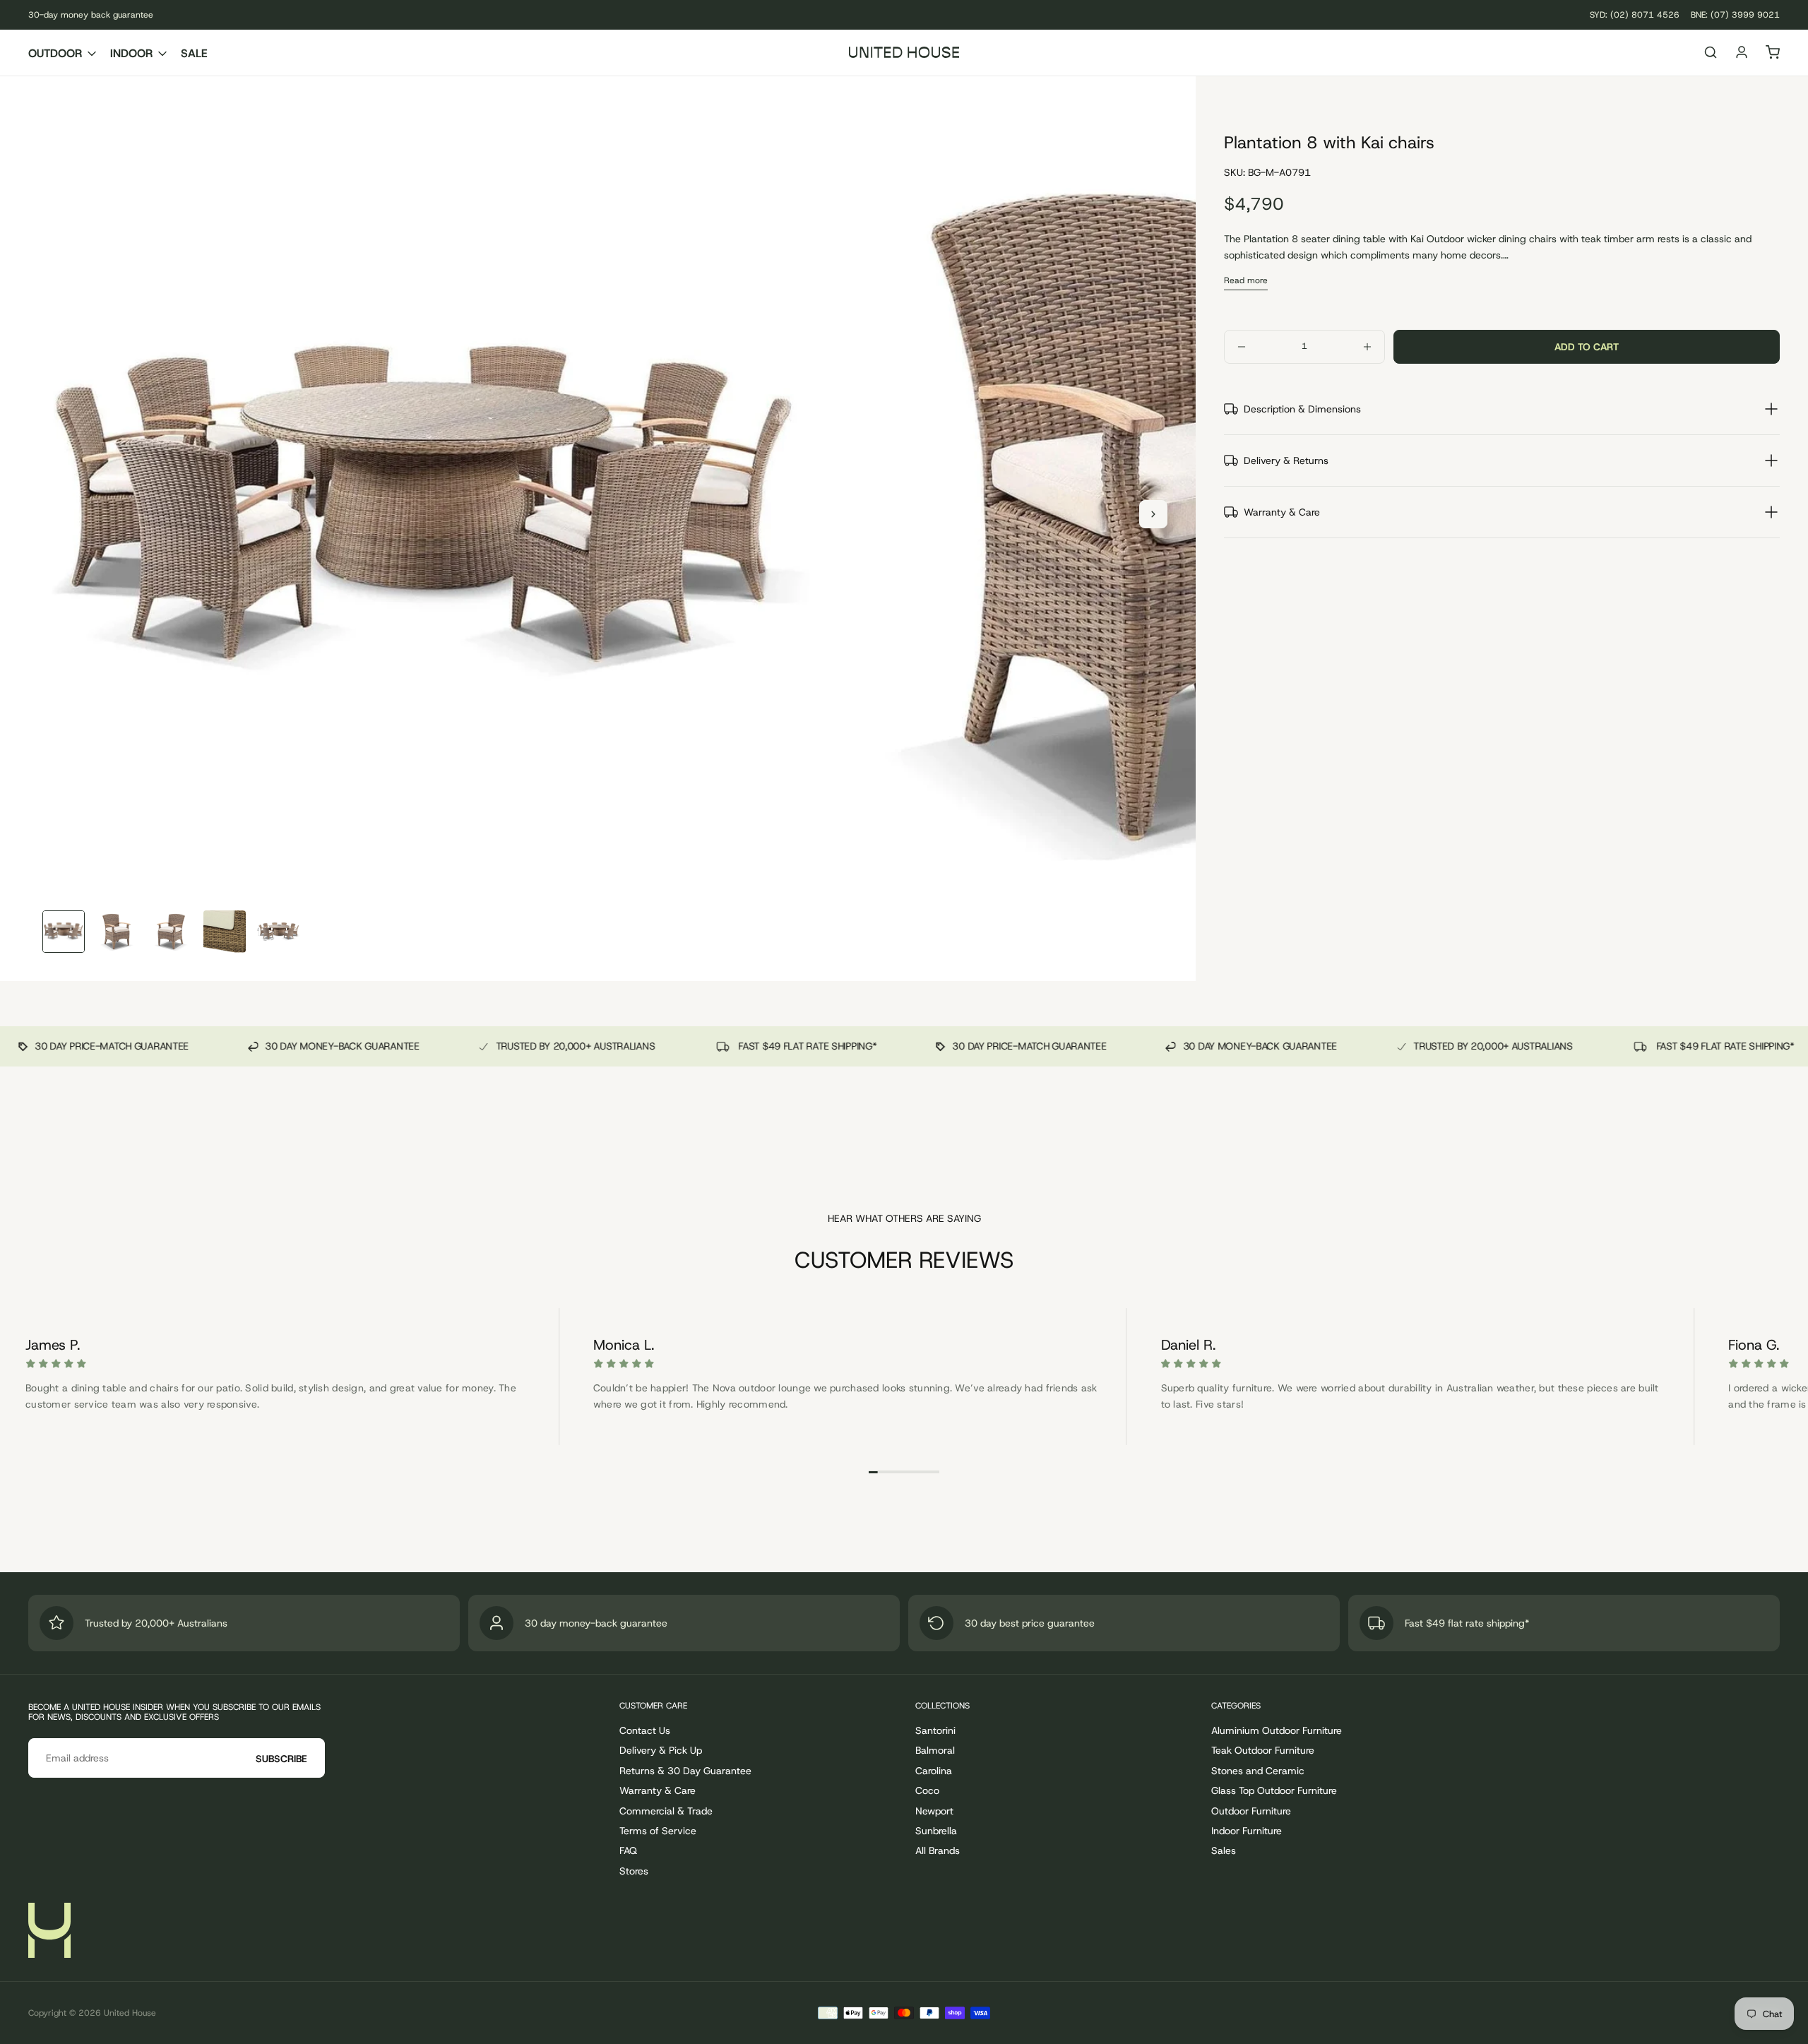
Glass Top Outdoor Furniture (1274, 1790)
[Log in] (1742, 54)
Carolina (934, 1771)
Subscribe (281, 1759)
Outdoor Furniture (1251, 1811)
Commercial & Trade (666, 1811)
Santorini (935, 1730)
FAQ (628, 1850)
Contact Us (645, 1730)
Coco (927, 1790)
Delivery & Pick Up (661, 1750)
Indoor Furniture (1247, 1831)
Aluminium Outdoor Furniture (1277, 1730)
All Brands (938, 1850)
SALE (194, 53)
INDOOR (131, 53)
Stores (634, 1871)
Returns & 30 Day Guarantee (685, 1771)
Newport (934, 1811)
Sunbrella (936, 1831)
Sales (1224, 1850)
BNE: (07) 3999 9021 (1735, 15)
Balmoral (935, 1750)
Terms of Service (658, 1831)
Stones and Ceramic (1258, 1771)
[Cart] (1773, 54)
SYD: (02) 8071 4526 (1635, 15)
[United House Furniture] (49, 1930)
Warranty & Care (658, 1790)
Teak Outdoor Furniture (1263, 1750)
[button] (1711, 54)
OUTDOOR (55, 53)
